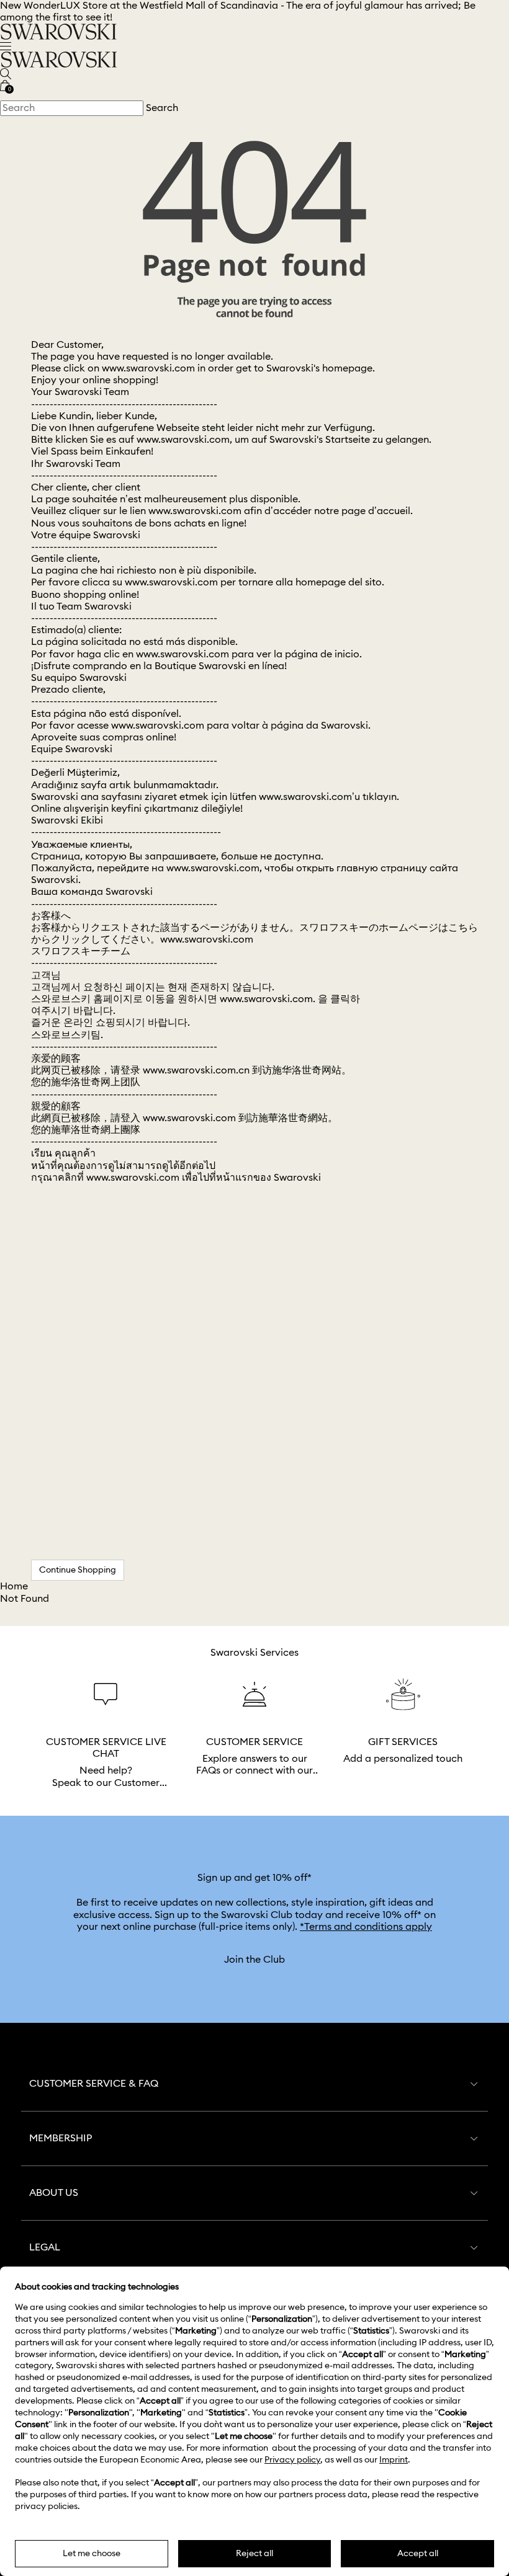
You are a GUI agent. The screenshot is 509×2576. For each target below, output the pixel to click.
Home (14, 1586)
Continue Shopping (78, 1570)
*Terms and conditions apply (366, 1927)
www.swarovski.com (148, 368)
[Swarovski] (59, 31)
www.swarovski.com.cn (196, 1070)
